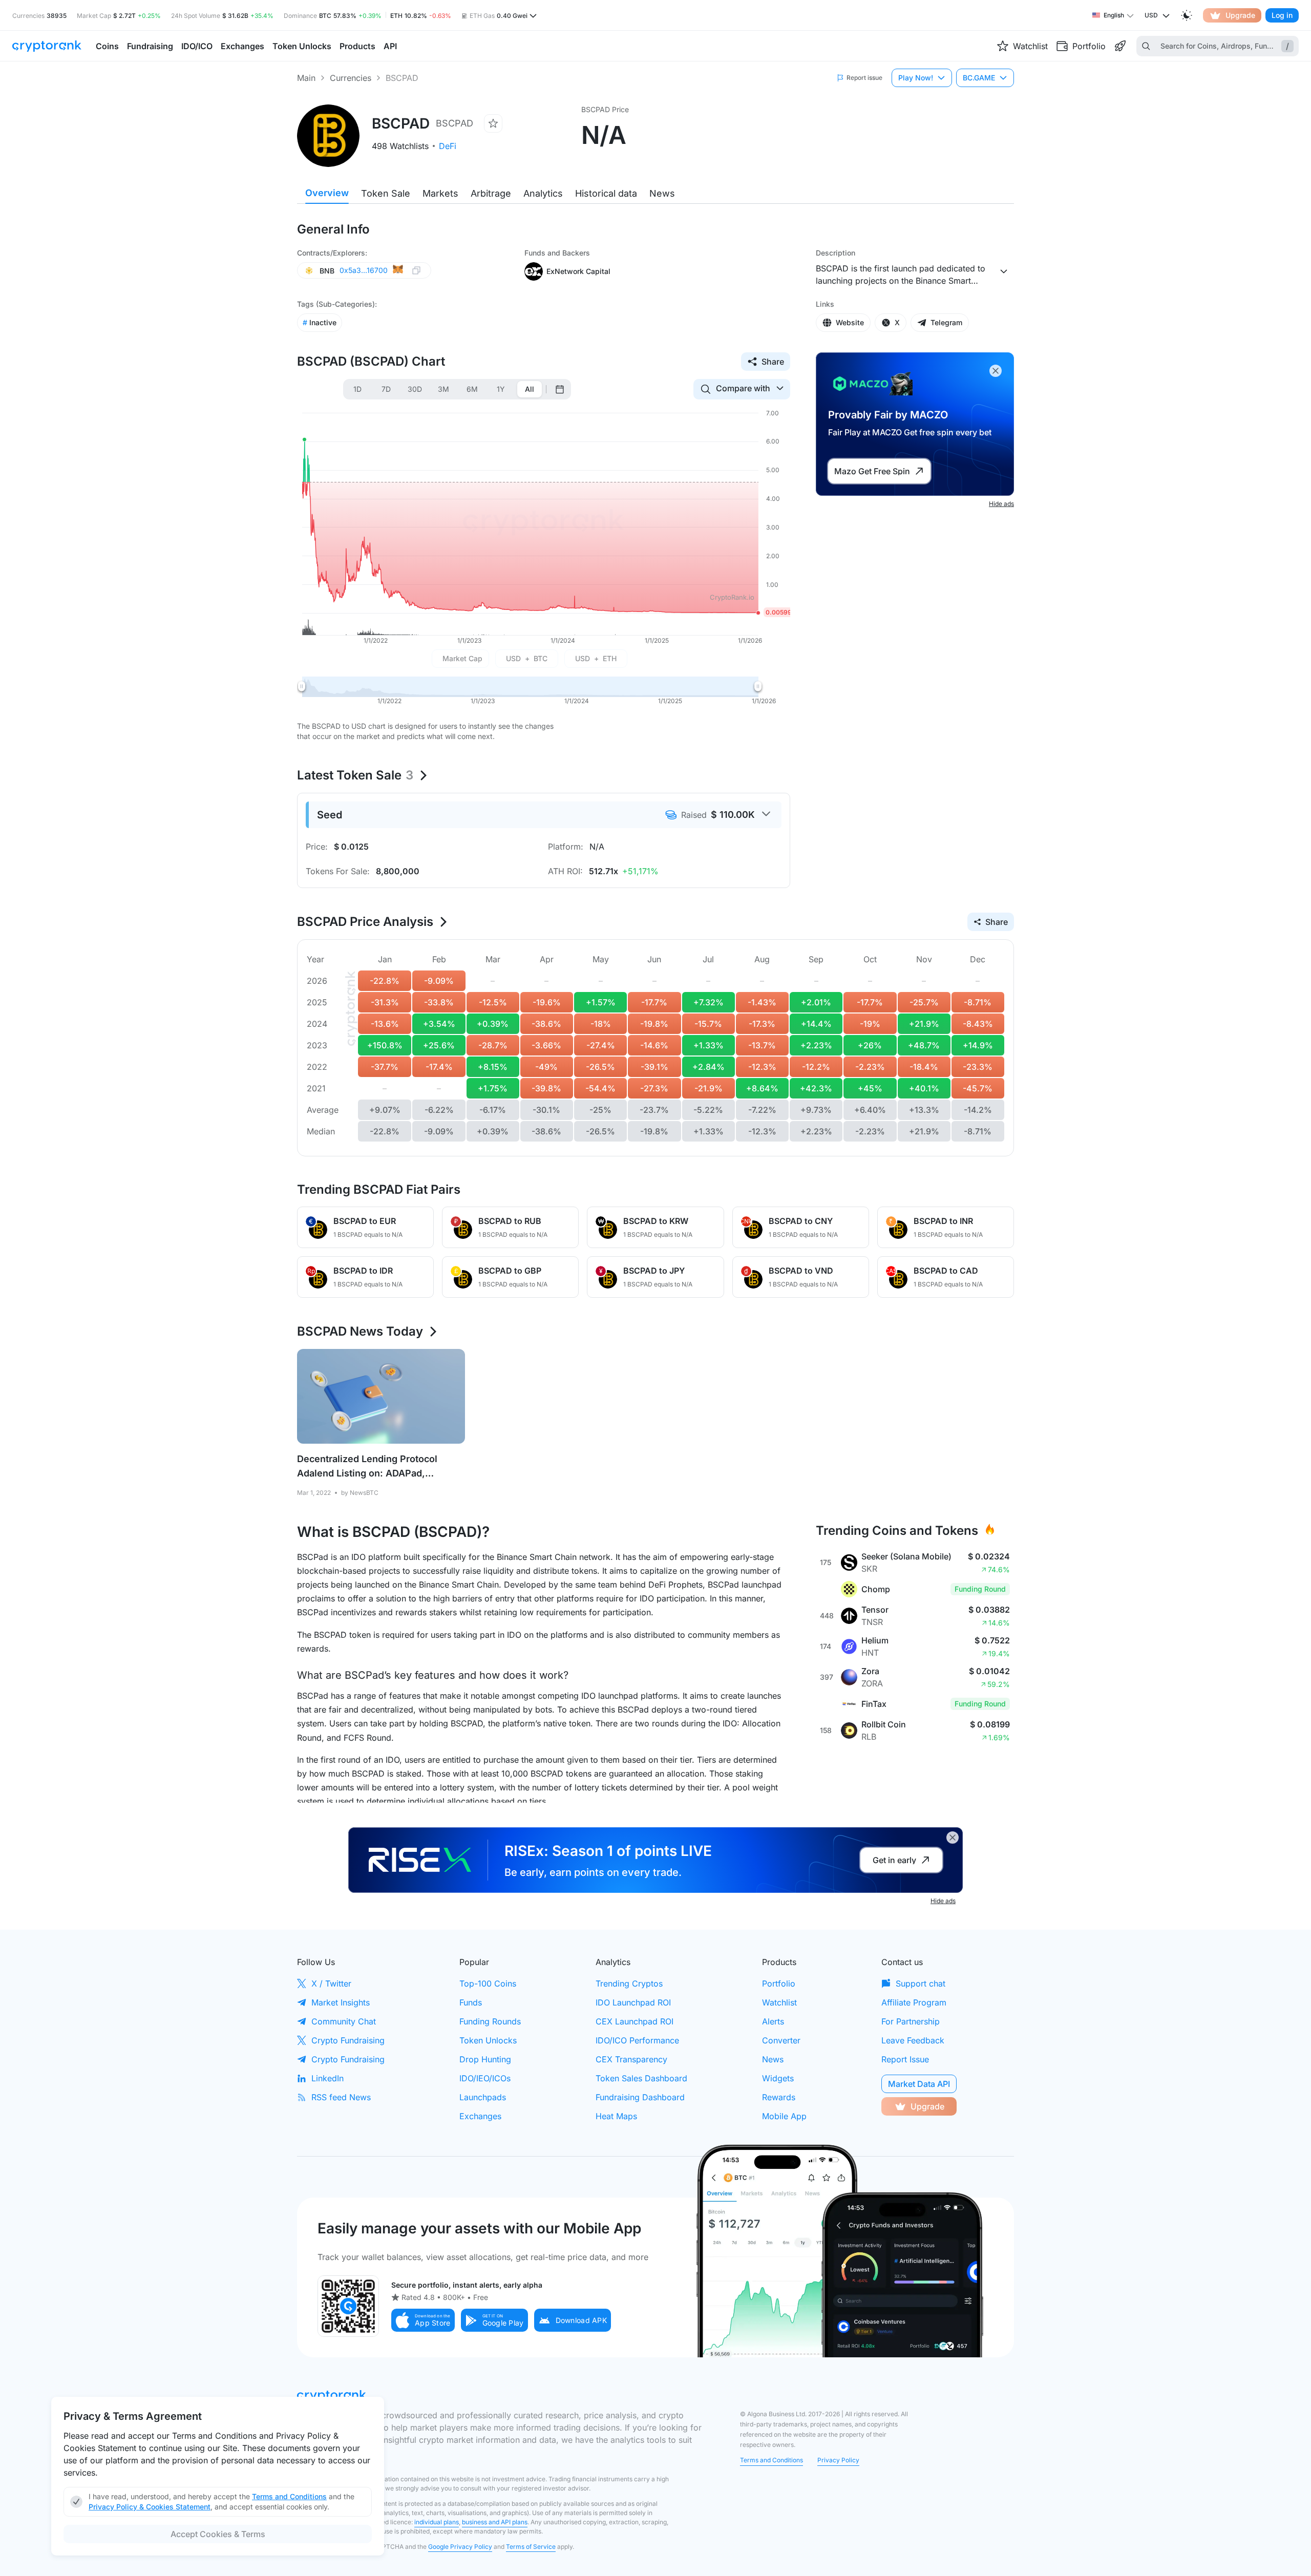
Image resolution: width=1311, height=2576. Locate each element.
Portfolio (779, 1983)
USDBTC (527, 658)
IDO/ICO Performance (637, 2040)
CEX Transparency (631, 2059)
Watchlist (779, 2002)
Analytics (543, 193)
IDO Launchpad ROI (633, 2002)
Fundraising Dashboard (640, 2097)
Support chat (921, 1983)
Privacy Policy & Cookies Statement (150, 2507)
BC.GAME (979, 78)
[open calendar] (560, 389)
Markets (440, 193)
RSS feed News (341, 2097)
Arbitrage (491, 193)
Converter (781, 2040)
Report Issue (905, 2059)
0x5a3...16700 (364, 270)
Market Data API (919, 2084)
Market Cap (462, 658)
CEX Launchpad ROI (635, 2021)
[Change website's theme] (1187, 15)
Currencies (351, 78)
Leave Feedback (913, 2040)
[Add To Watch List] (493, 123)
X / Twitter (331, 1983)
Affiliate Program (914, 2002)
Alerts (773, 2021)
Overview (327, 193)
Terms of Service (531, 2547)
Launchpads (483, 2097)
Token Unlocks (488, 2040)
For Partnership (911, 2021)
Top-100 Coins (488, 1983)
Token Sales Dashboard (641, 2078)
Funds (471, 2002)
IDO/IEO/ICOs (485, 2078)
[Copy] (416, 271)
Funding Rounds (490, 2021)
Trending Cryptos (629, 1983)
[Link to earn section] (1120, 46)
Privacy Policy (838, 2460)
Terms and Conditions (771, 2460)
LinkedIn (327, 2078)
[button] (423, 2320)
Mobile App (784, 2116)
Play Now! (916, 78)
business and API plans (495, 2522)
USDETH (596, 658)
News (662, 193)
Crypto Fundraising (348, 2040)
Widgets (778, 2078)
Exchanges (480, 2116)
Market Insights (341, 2002)
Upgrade (1240, 15)
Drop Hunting (485, 2059)
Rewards (779, 2097)
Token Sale (386, 193)
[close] (996, 371)
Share (773, 362)
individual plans (437, 2522)
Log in (1282, 15)
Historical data (606, 193)
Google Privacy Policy (460, 2547)
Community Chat (344, 2021)
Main (306, 78)
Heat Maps (616, 2116)
